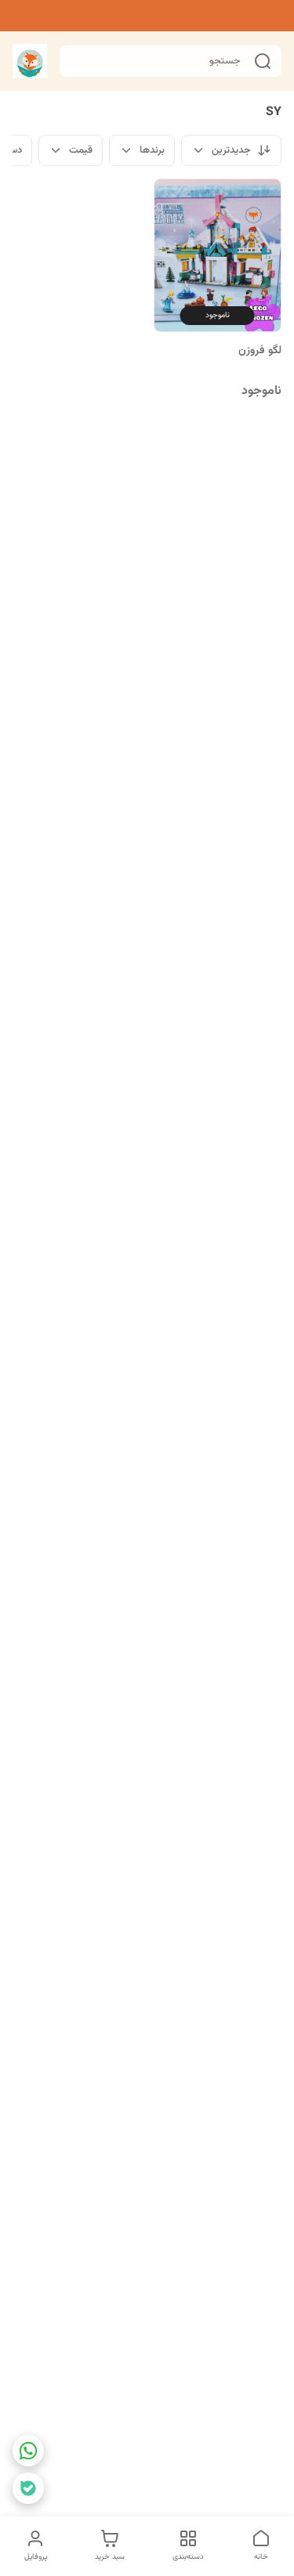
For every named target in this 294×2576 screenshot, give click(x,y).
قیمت (81, 150)
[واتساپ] (28, 2451)
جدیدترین (231, 150)
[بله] (28, 2488)
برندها (152, 150)
